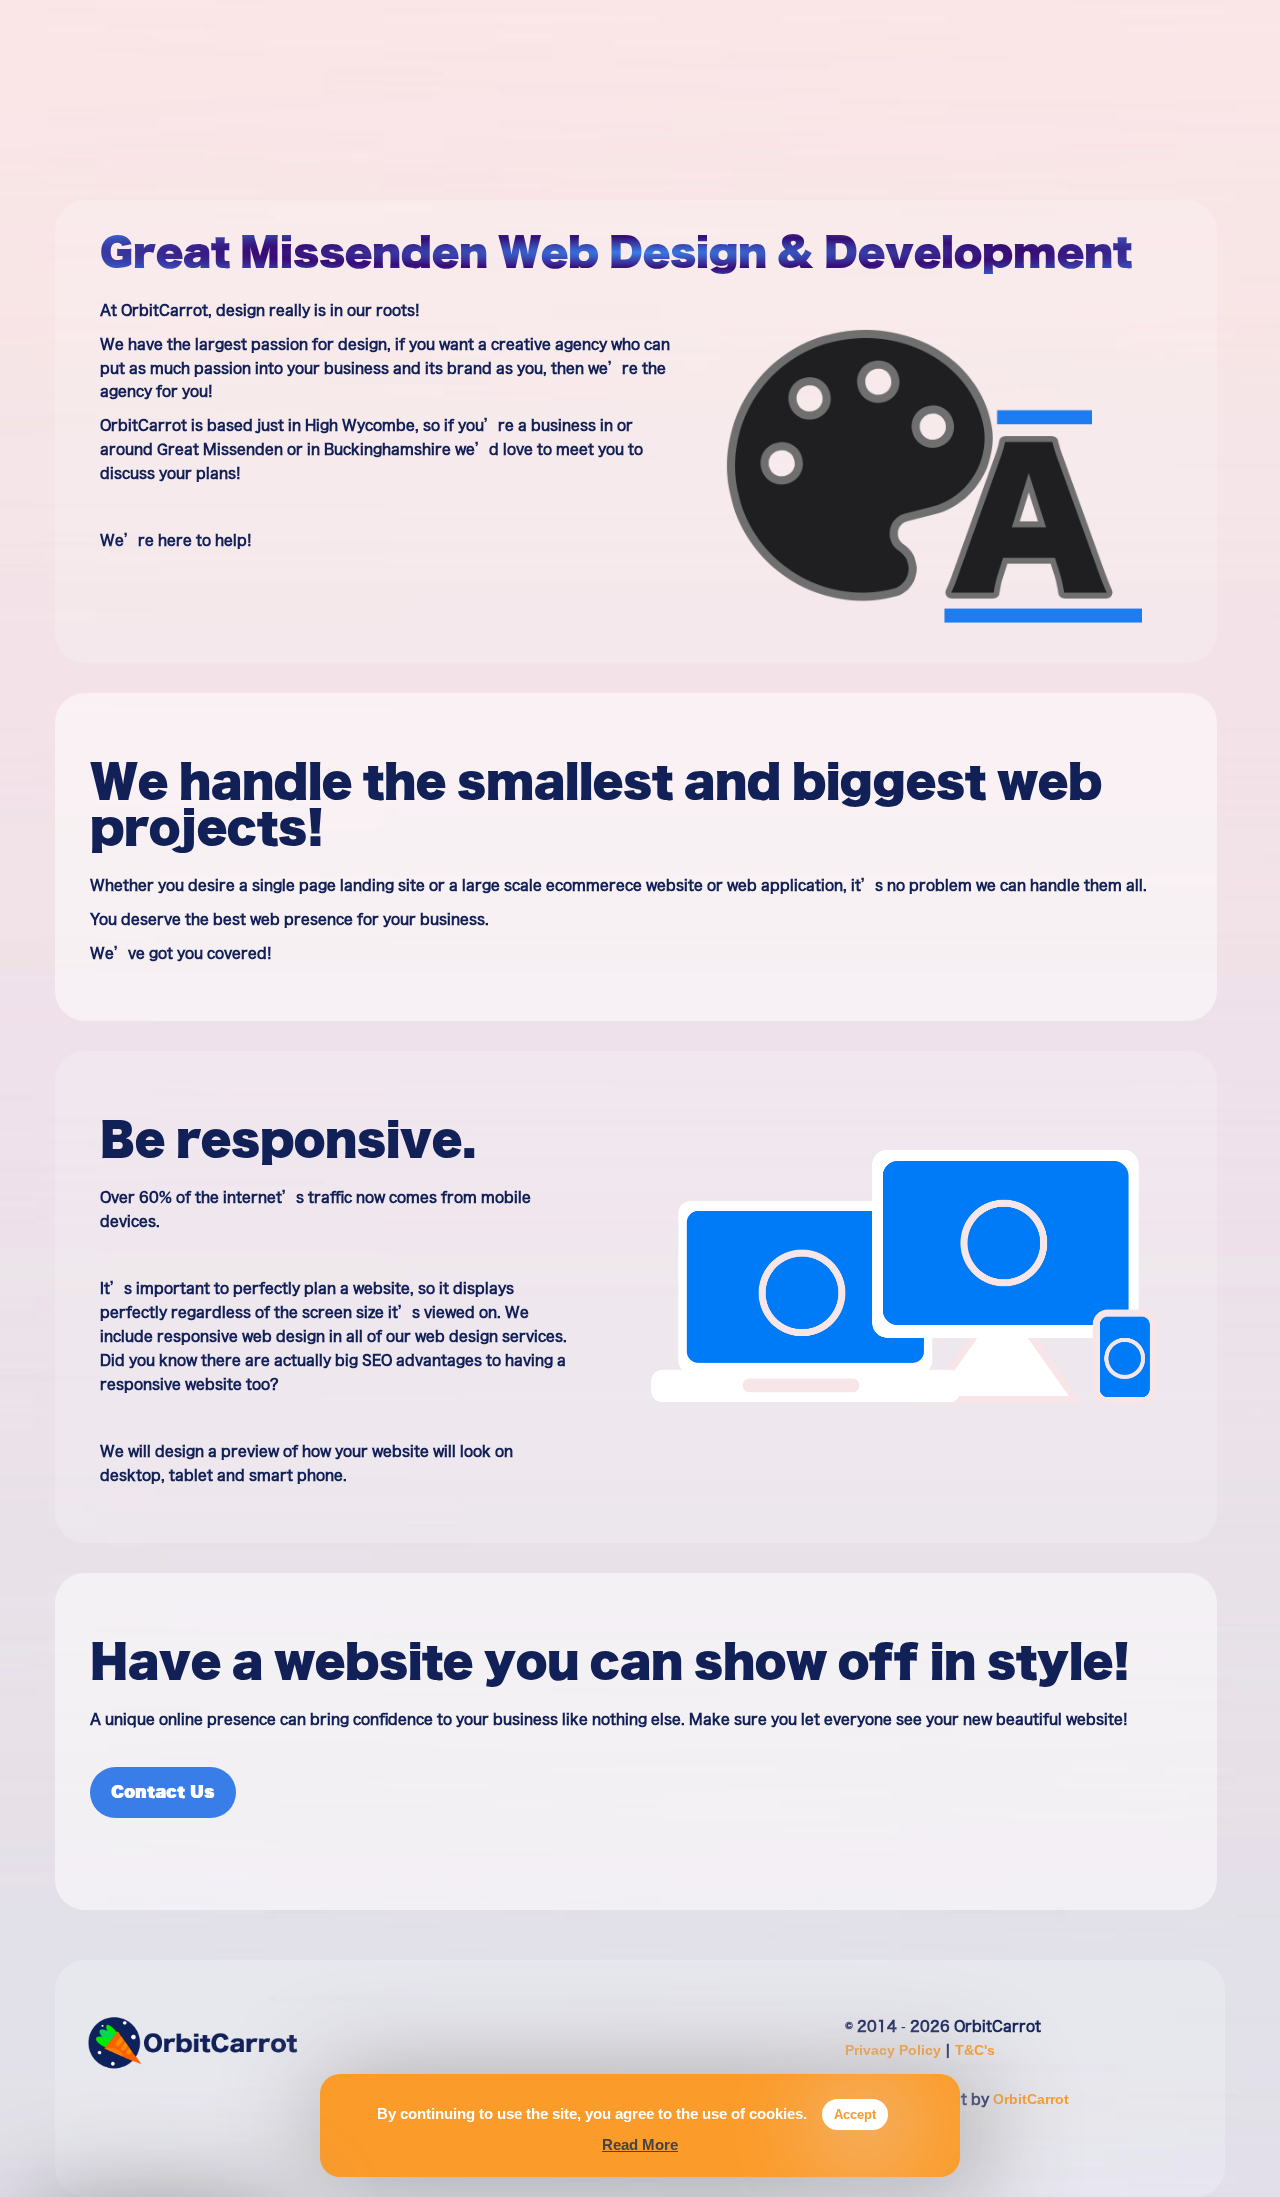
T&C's (975, 2049)
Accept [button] (855, 2114)
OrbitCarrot (1031, 2098)
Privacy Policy (895, 2049)
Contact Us (163, 1792)
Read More (640, 2144)
